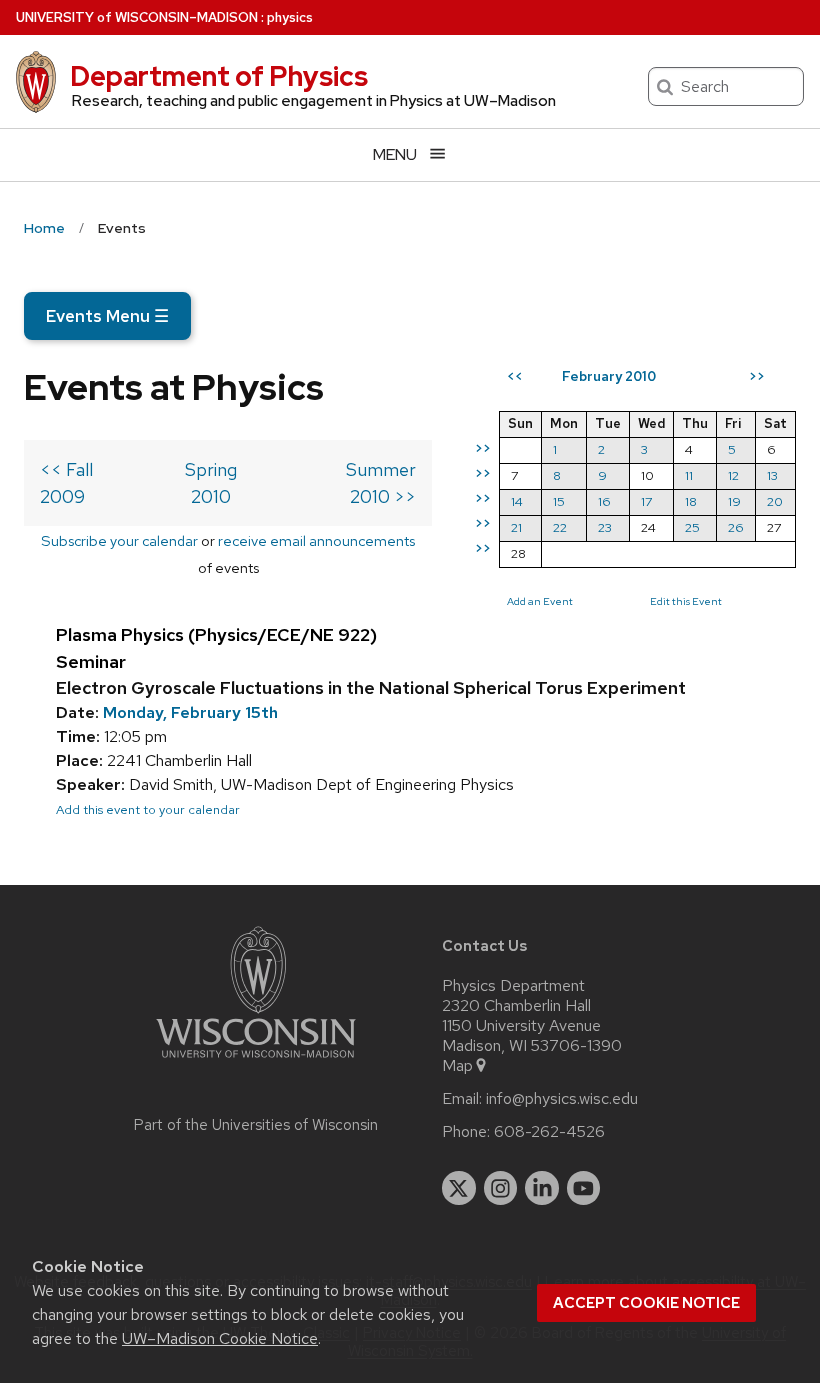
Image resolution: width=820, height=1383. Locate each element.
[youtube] (584, 1188)
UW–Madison (137, 17)
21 (516, 527)
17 (646, 501)
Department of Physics (219, 76)
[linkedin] (542, 1188)
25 (692, 527)
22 (560, 527)
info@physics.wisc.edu (562, 1099)
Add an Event (540, 601)
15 (559, 501)
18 (691, 501)
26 (736, 527)
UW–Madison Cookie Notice (220, 1338)
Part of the (256, 1125)
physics (290, 17)
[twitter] (459, 1188)
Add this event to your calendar (148, 809)
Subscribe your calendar (119, 540)
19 (734, 501)
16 (604, 501)
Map (457, 1066)
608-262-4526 (549, 1132)
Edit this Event (686, 601)
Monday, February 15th (190, 712)
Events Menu (107, 316)
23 (605, 527)
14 (517, 501)
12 (733, 475)
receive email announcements (316, 540)
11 (689, 475)
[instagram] (501, 1188)
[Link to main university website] (256, 1061)
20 (775, 501)
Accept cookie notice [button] (646, 1303)
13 (772, 475)
